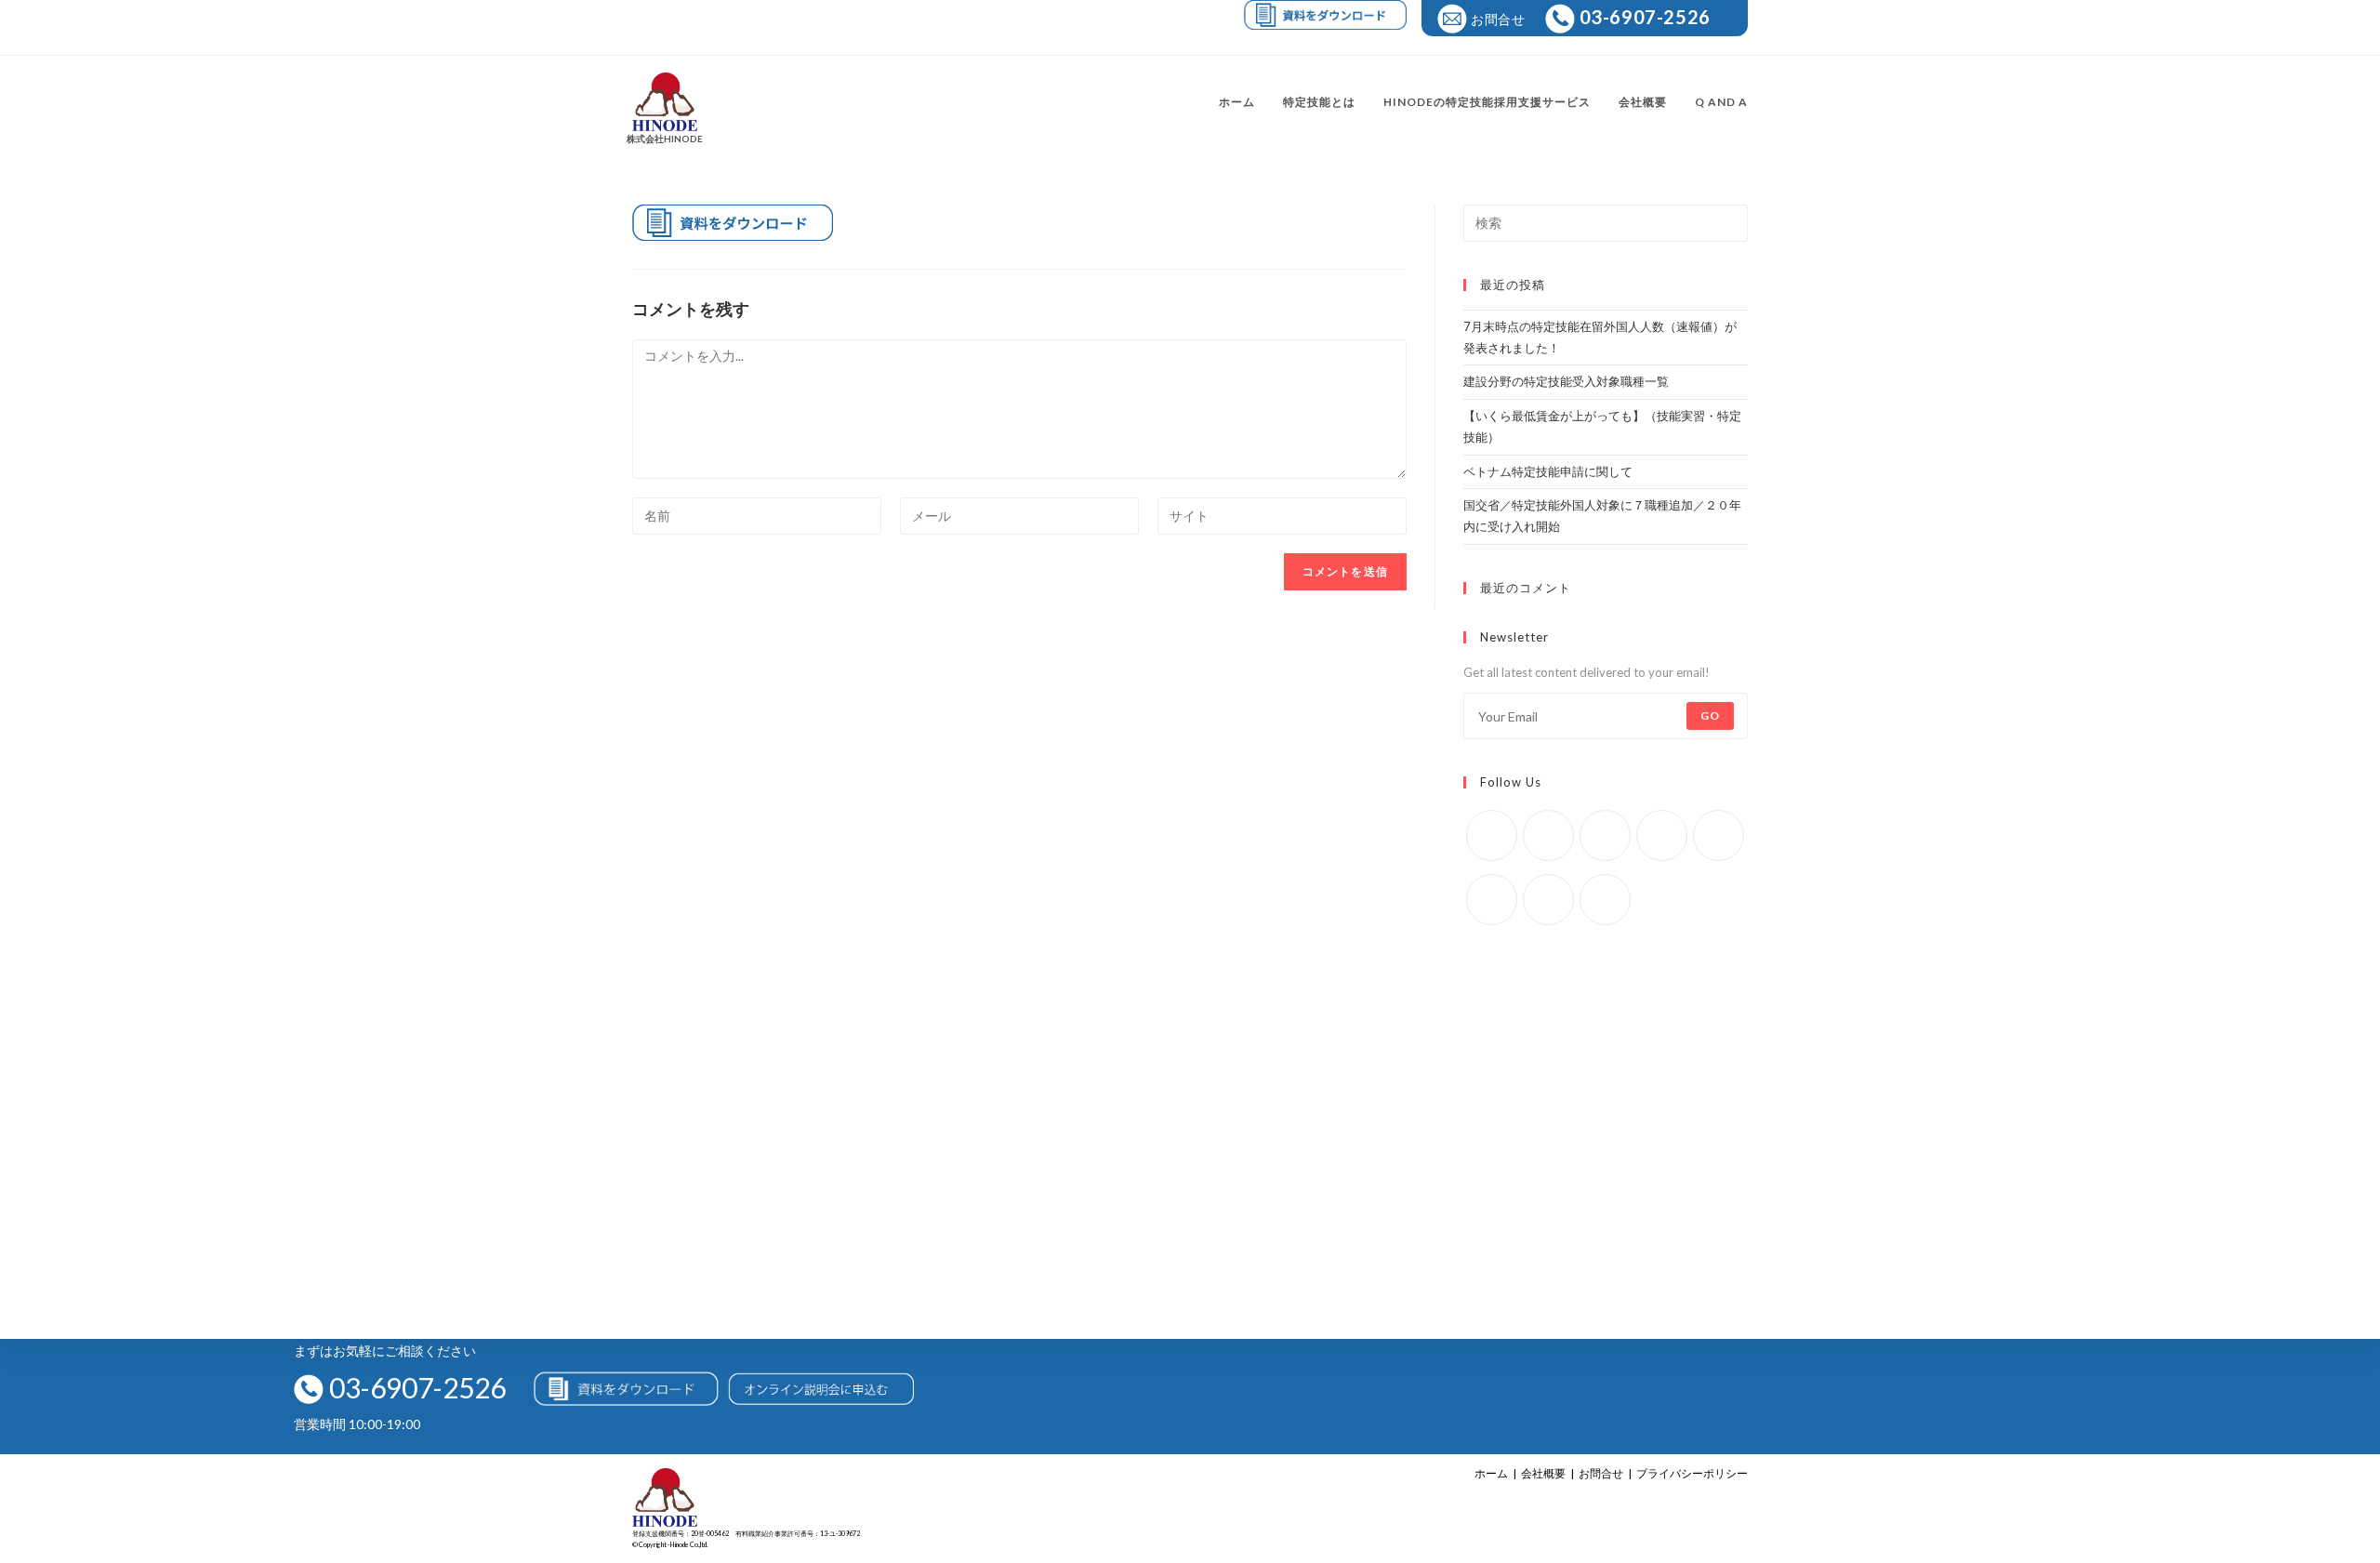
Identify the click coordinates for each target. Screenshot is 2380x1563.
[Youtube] (1548, 900)
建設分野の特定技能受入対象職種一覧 (1566, 381)
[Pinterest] (1662, 835)
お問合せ (1601, 1473)
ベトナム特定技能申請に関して (1548, 471)
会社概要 (1543, 1473)
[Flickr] (1719, 835)
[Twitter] (1492, 835)
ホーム (1491, 1473)
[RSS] (1605, 900)
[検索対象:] (1606, 221)
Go (1710, 715)
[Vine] (1492, 900)
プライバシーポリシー (1692, 1473)
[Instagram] (1605, 835)
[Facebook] (1548, 835)
